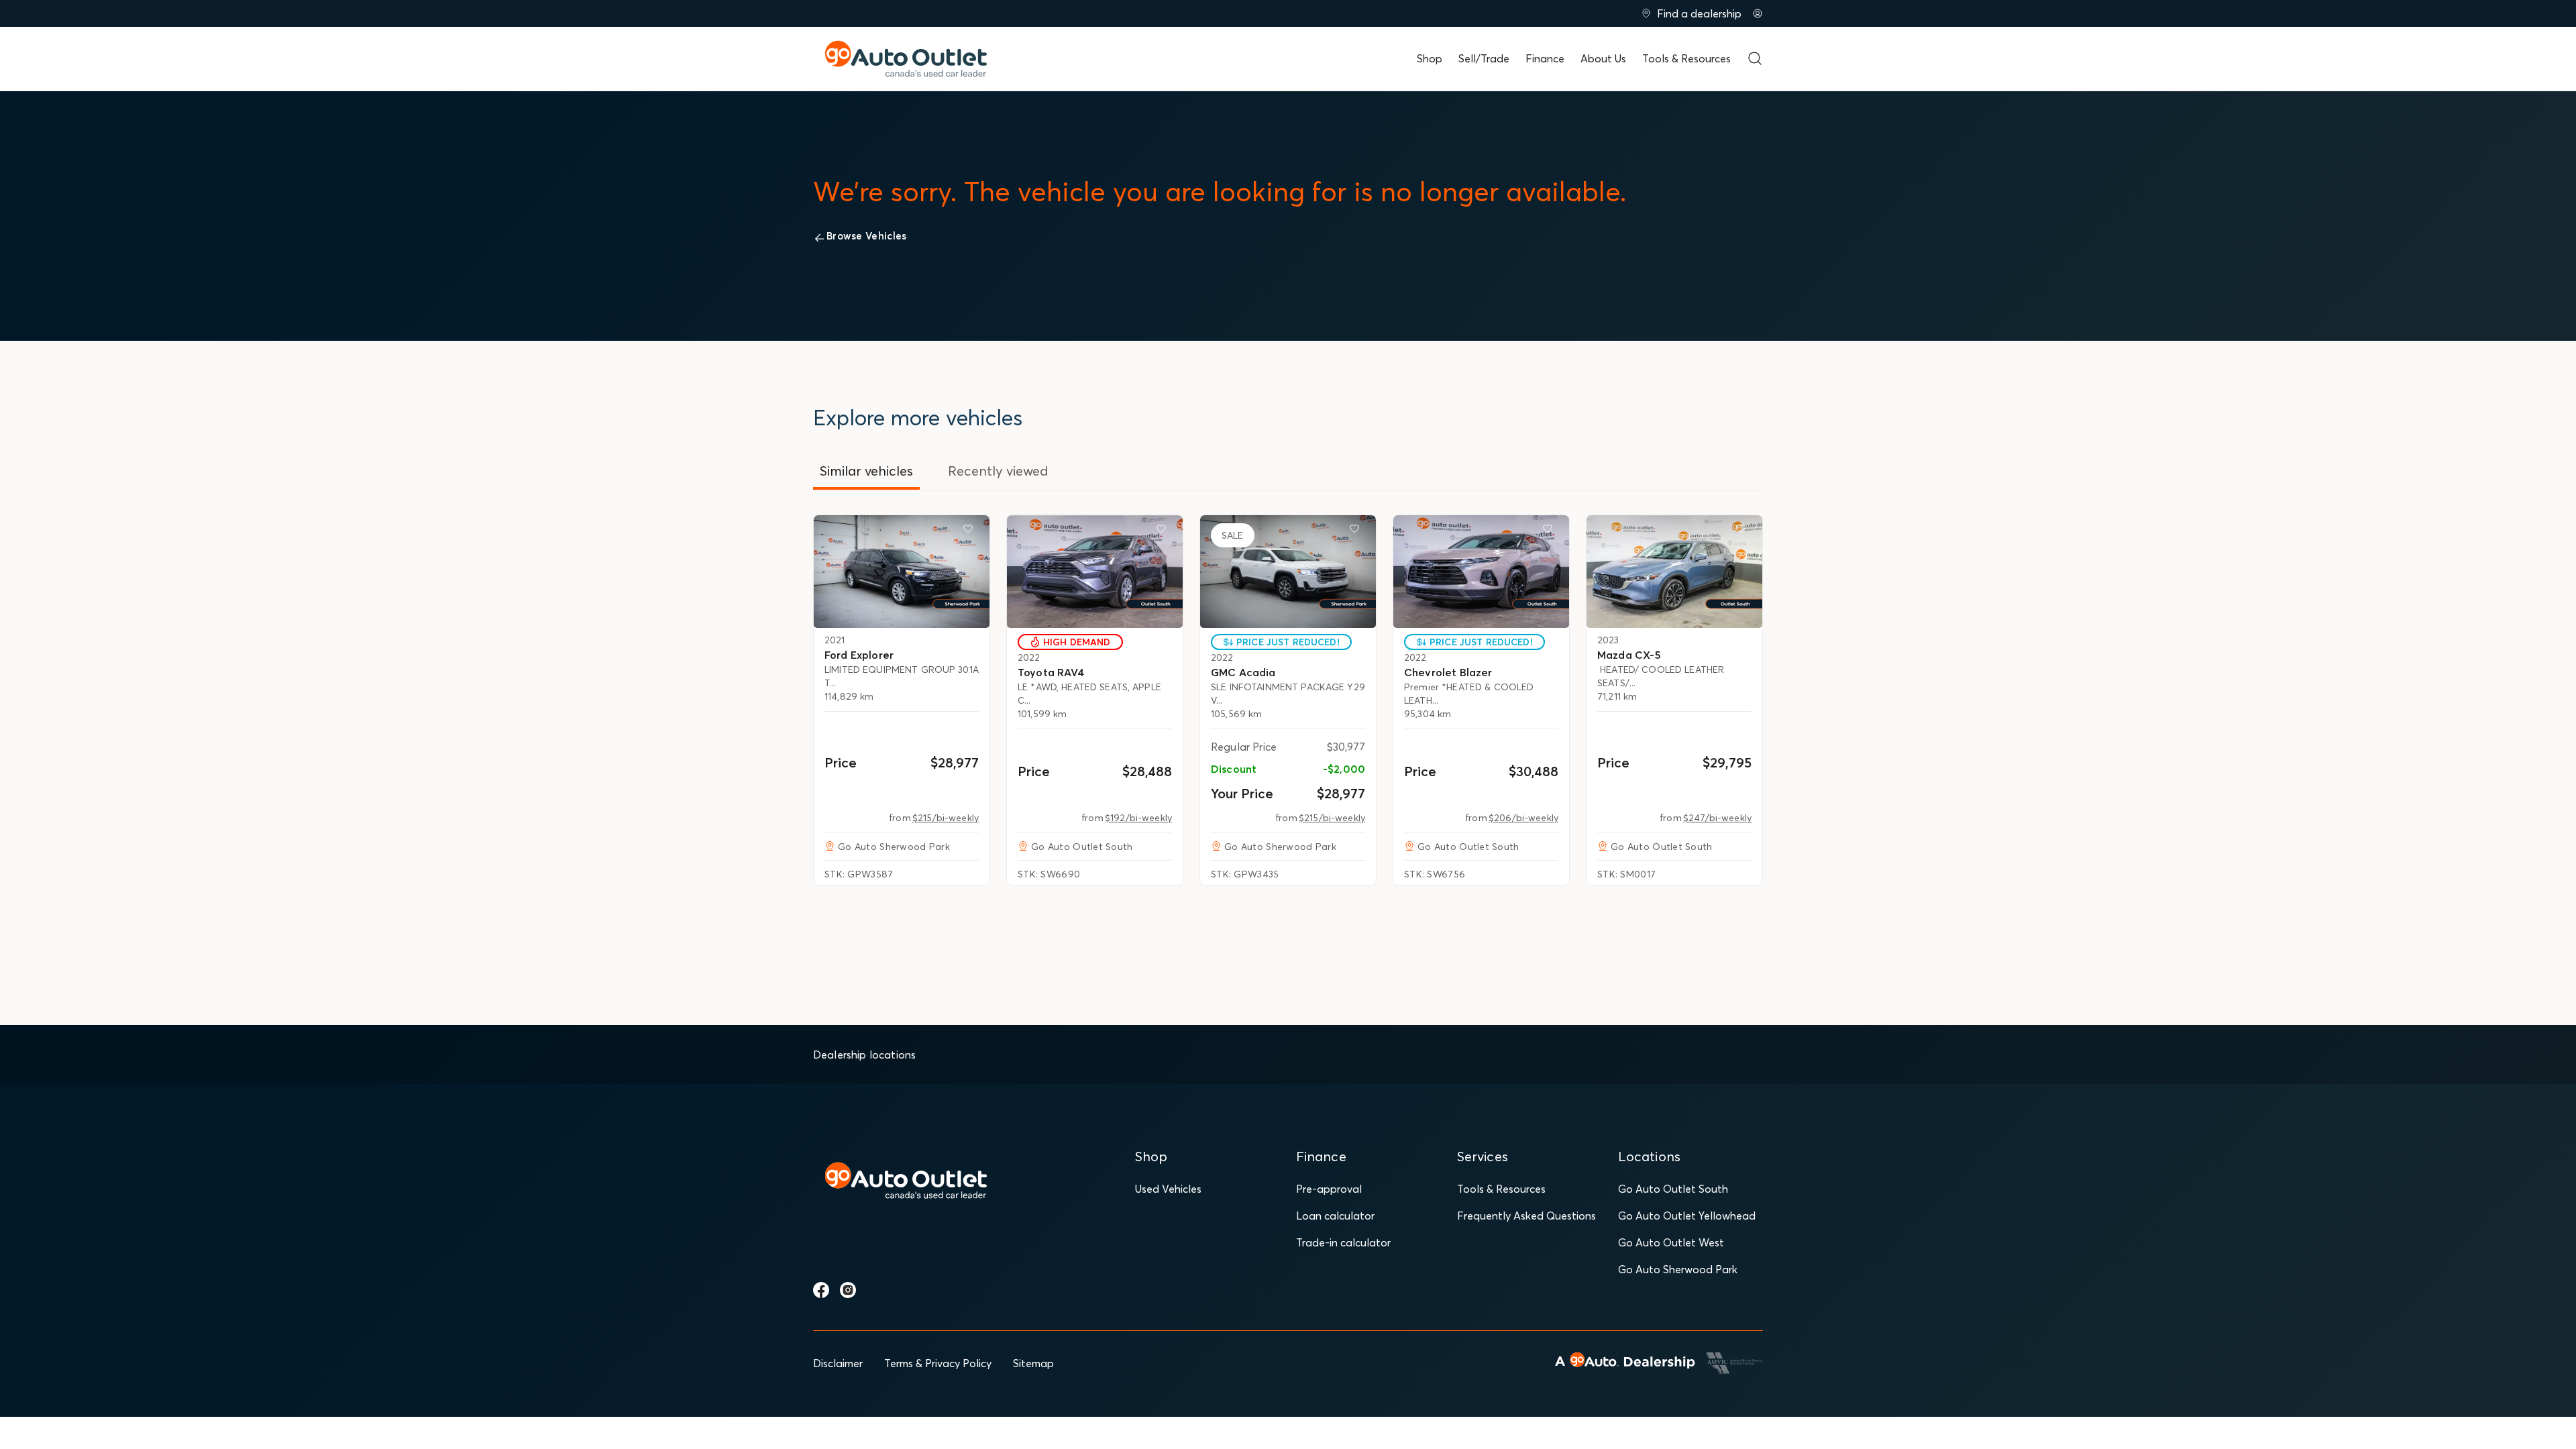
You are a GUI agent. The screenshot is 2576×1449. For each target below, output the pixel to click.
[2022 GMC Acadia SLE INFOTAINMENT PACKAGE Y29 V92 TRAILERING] (1288, 572)
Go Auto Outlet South (1673, 1189)
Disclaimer (838, 1363)
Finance (1545, 58)
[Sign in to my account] (1758, 13)
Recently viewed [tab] (998, 471)
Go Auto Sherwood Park (1678, 1269)
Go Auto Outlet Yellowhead (1687, 1216)
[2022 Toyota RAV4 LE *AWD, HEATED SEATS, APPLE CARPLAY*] (1095, 572)
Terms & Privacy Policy (938, 1363)
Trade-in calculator (1343, 1242)
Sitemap (1033, 1363)
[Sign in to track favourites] (971, 531)
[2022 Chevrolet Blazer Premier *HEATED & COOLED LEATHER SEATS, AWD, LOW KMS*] (1481, 572)
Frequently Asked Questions (1526, 1216)
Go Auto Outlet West (1671, 1242)
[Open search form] (1755, 58)
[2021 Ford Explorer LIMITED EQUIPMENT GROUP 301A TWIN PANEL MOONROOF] (902, 572)
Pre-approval (1329, 1189)
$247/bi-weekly (1717, 818)
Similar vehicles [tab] (866, 471)
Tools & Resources (1686, 58)
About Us (1603, 58)
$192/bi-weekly (1138, 818)
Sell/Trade (1484, 58)
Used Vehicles (1168, 1189)
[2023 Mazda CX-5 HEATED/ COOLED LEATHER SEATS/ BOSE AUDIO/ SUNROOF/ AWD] (1674, 572)
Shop (1430, 58)
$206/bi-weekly (1523, 818)
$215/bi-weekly (946, 818)
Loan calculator (1335, 1216)
